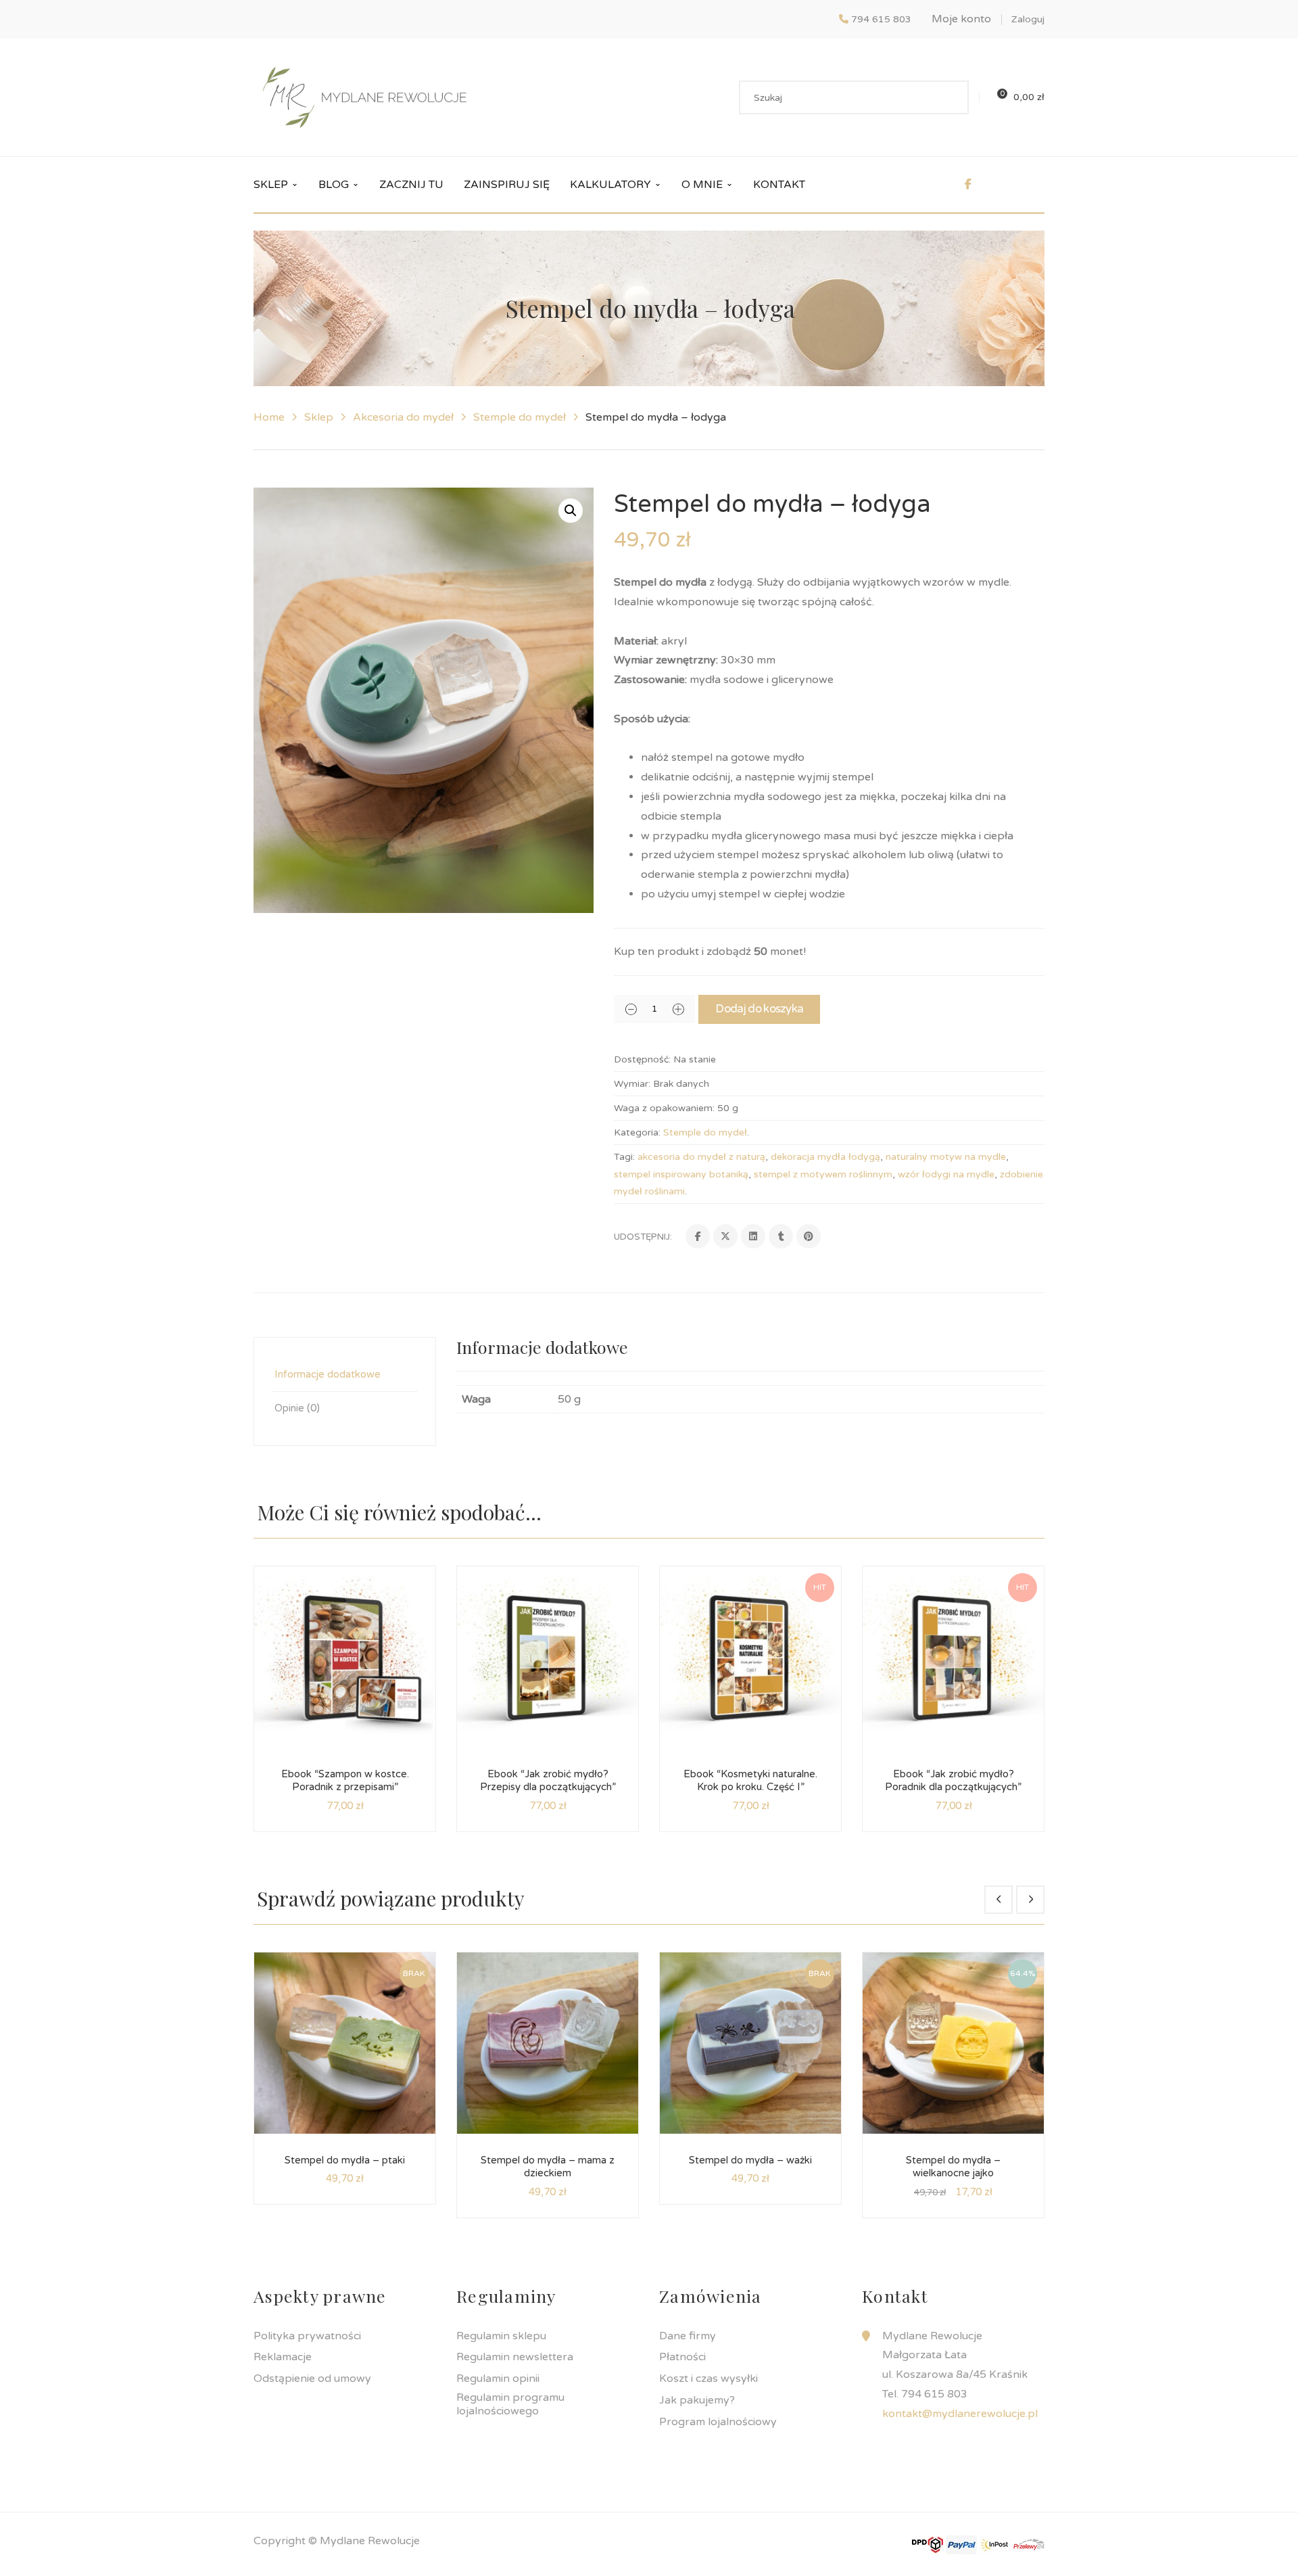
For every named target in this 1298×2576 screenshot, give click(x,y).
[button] (571, 511)
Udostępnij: (643, 1237)
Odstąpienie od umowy (312, 2379)
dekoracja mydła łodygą (825, 1157)
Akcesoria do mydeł (403, 417)
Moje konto (961, 19)
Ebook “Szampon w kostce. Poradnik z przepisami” (345, 1781)
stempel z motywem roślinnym (823, 1174)
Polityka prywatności (307, 2336)
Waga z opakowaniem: (664, 1108)
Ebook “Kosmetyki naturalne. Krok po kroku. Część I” (750, 1781)
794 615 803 (881, 19)
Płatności (682, 2357)
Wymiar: (632, 1084)
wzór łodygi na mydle (946, 1174)
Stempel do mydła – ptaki (345, 2160)
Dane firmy (688, 2336)
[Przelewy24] (1029, 2544)
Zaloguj (1028, 19)
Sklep (319, 417)
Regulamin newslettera (515, 2357)
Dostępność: (642, 1059)
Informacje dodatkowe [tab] (328, 1374)
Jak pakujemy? (697, 2400)
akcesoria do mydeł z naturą (701, 1157)
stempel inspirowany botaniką (681, 1174)
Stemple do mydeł (520, 417)
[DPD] (928, 2544)
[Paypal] (961, 2544)
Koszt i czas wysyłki (708, 2379)
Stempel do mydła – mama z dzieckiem (548, 2167)
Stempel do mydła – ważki (750, 2160)
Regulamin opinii (498, 2379)
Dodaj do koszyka (759, 1009)
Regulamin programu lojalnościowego (510, 2404)
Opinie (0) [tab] (297, 1408)
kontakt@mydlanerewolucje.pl (960, 2414)
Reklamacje (283, 2357)
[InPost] (995, 2544)
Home (269, 417)
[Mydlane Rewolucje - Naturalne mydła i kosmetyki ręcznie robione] (364, 97)
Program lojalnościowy (718, 2422)
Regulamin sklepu (501, 2336)
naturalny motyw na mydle (946, 1157)
